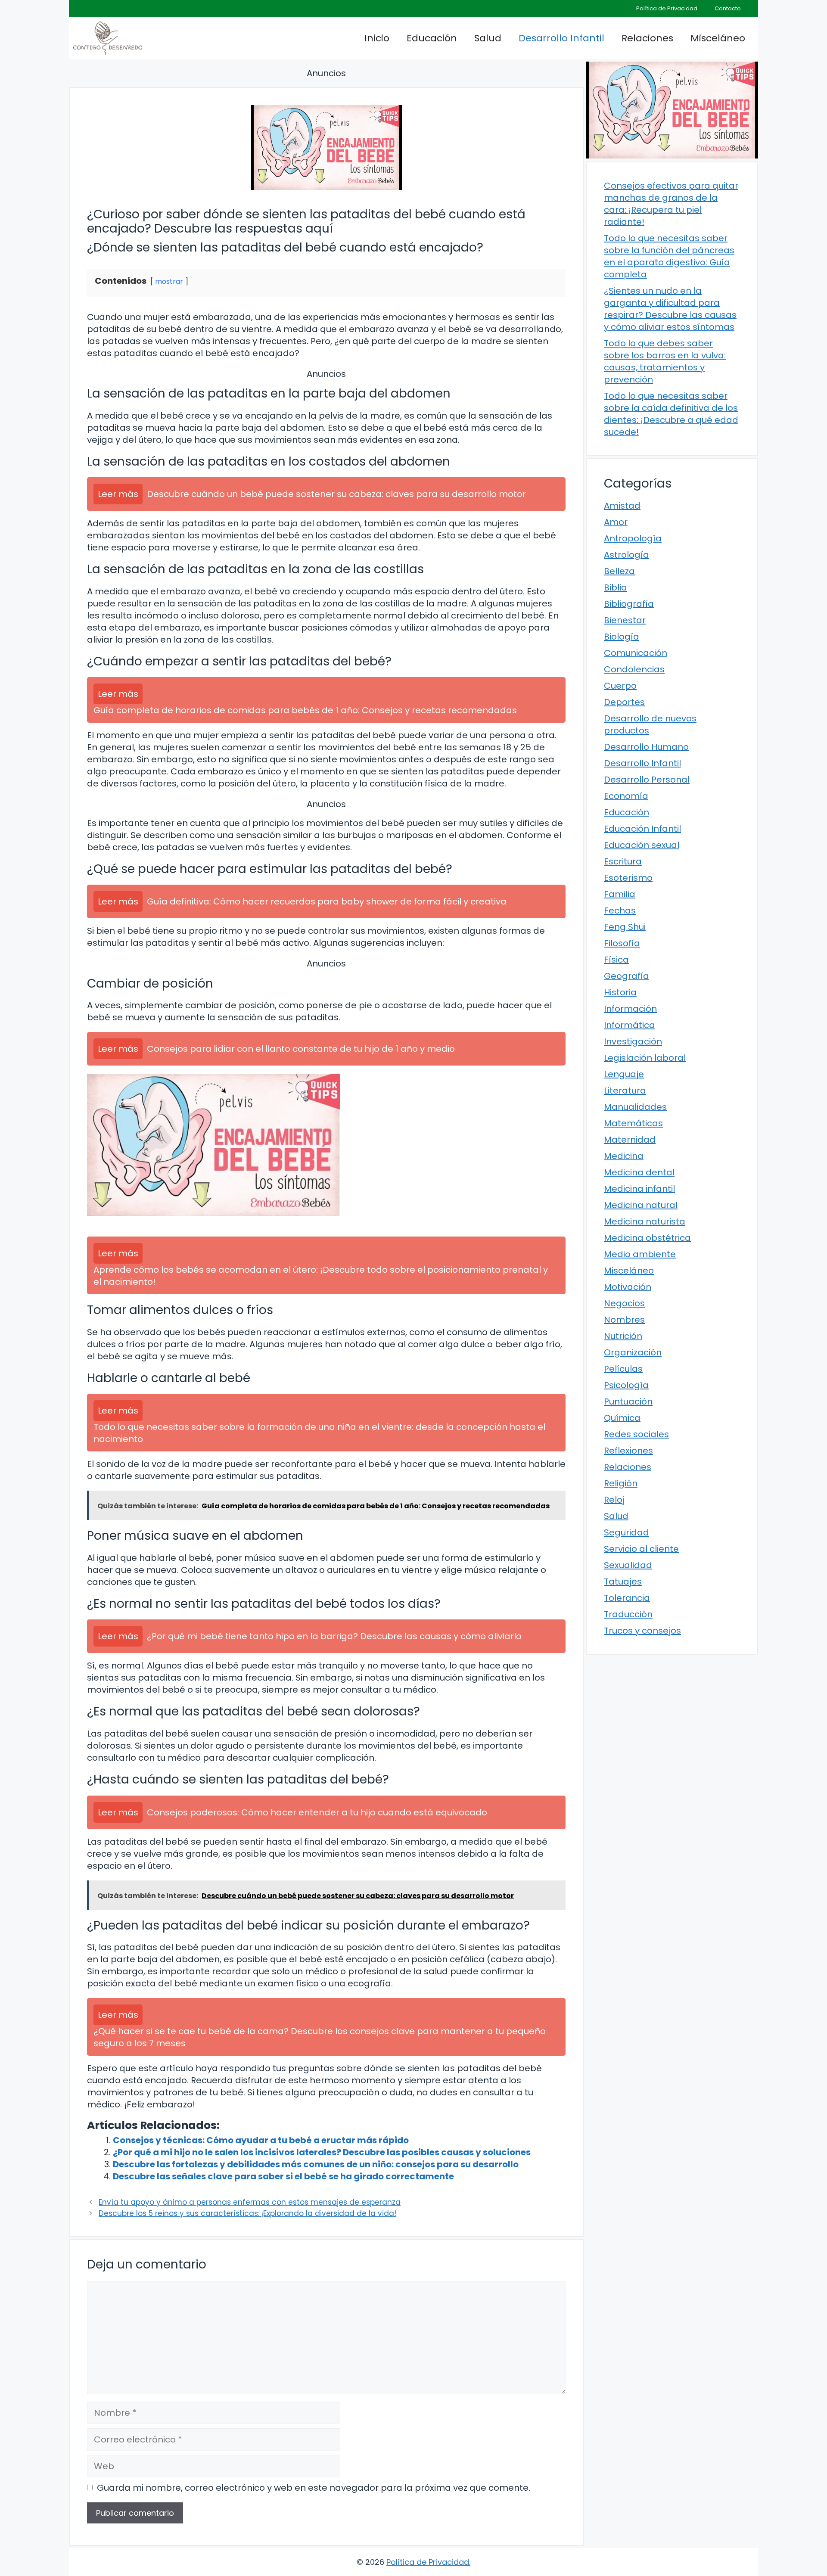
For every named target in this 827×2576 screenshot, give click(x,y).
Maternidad (630, 1140)
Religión (621, 1483)
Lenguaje (624, 1074)
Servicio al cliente (641, 1549)
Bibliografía (629, 604)
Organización (633, 1352)
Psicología (626, 1385)
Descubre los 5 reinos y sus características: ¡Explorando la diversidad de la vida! (247, 2213)
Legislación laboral (645, 1058)
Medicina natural (641, 1205)
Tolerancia (627, 1598)
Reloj (614, 1500)
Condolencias (634, 669)
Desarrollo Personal (647, 780)
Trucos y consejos (642, 1631)
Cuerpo (620, 686)
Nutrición (623, 1336)
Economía (626, 796)
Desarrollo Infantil (561, 38)
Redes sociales (636, 1434)
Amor (616, 522)
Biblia (616, 587)
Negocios (624, 1303)
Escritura (623, 861)
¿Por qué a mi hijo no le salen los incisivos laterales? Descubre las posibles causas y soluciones (322, 2152)
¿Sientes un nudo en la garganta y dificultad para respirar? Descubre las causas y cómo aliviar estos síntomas (670, 309)
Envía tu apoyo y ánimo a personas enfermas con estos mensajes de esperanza (250, 2202)
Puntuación (628, 1401)
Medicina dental (639, 1172)
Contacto (728, 8)
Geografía (626, 976)
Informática (630, 1025)
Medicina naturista (645, 1221)
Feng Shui (625, 927)
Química (622, 1418)
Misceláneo (718, 38)
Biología (622, 637)
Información (630, 1009)
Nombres (624, 1320)
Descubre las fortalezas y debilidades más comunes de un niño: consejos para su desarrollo (316, 2164)
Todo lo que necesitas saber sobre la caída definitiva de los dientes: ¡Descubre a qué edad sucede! (671, 414)
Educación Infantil (642, 829)
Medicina (624, 1156)
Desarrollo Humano (646, 747)
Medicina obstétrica (647, 1238)
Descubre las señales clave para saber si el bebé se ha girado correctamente (283, 2176)
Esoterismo (628, 878)
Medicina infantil (639, 1189)
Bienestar (625, 620)
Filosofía (622, 943)
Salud (488, 38)
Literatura (625, 1091)
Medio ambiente (640, 1254)
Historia (620, 992)
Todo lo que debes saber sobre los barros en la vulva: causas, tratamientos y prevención (665, 361)
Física (616, 960)
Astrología (626, 555)
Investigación (633, 1041)
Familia (620, 894)
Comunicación (636, 653)
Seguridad (626, 1532)
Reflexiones (628, 1451)
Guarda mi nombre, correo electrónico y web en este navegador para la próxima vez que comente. (314, 2488)
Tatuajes (623, 1582)
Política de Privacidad (667, 8)
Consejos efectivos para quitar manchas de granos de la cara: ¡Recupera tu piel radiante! (671, 204)
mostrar (169, 281)
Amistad (622, 506)
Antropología (633, 538)
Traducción (628, 1614)
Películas (623, 1369)
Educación (432, 38)
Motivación (628, 1287)
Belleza (619, 571)
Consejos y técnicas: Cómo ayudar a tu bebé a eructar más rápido (261, 2140)
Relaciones (647, 38)
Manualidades (635, 1107)
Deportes (624, 702)
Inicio (377, 38)
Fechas (620, 910)
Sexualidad (628, 1565)
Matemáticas (633, 1123)
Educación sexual (642, 845)
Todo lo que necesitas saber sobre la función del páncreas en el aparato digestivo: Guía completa (669, 256)
